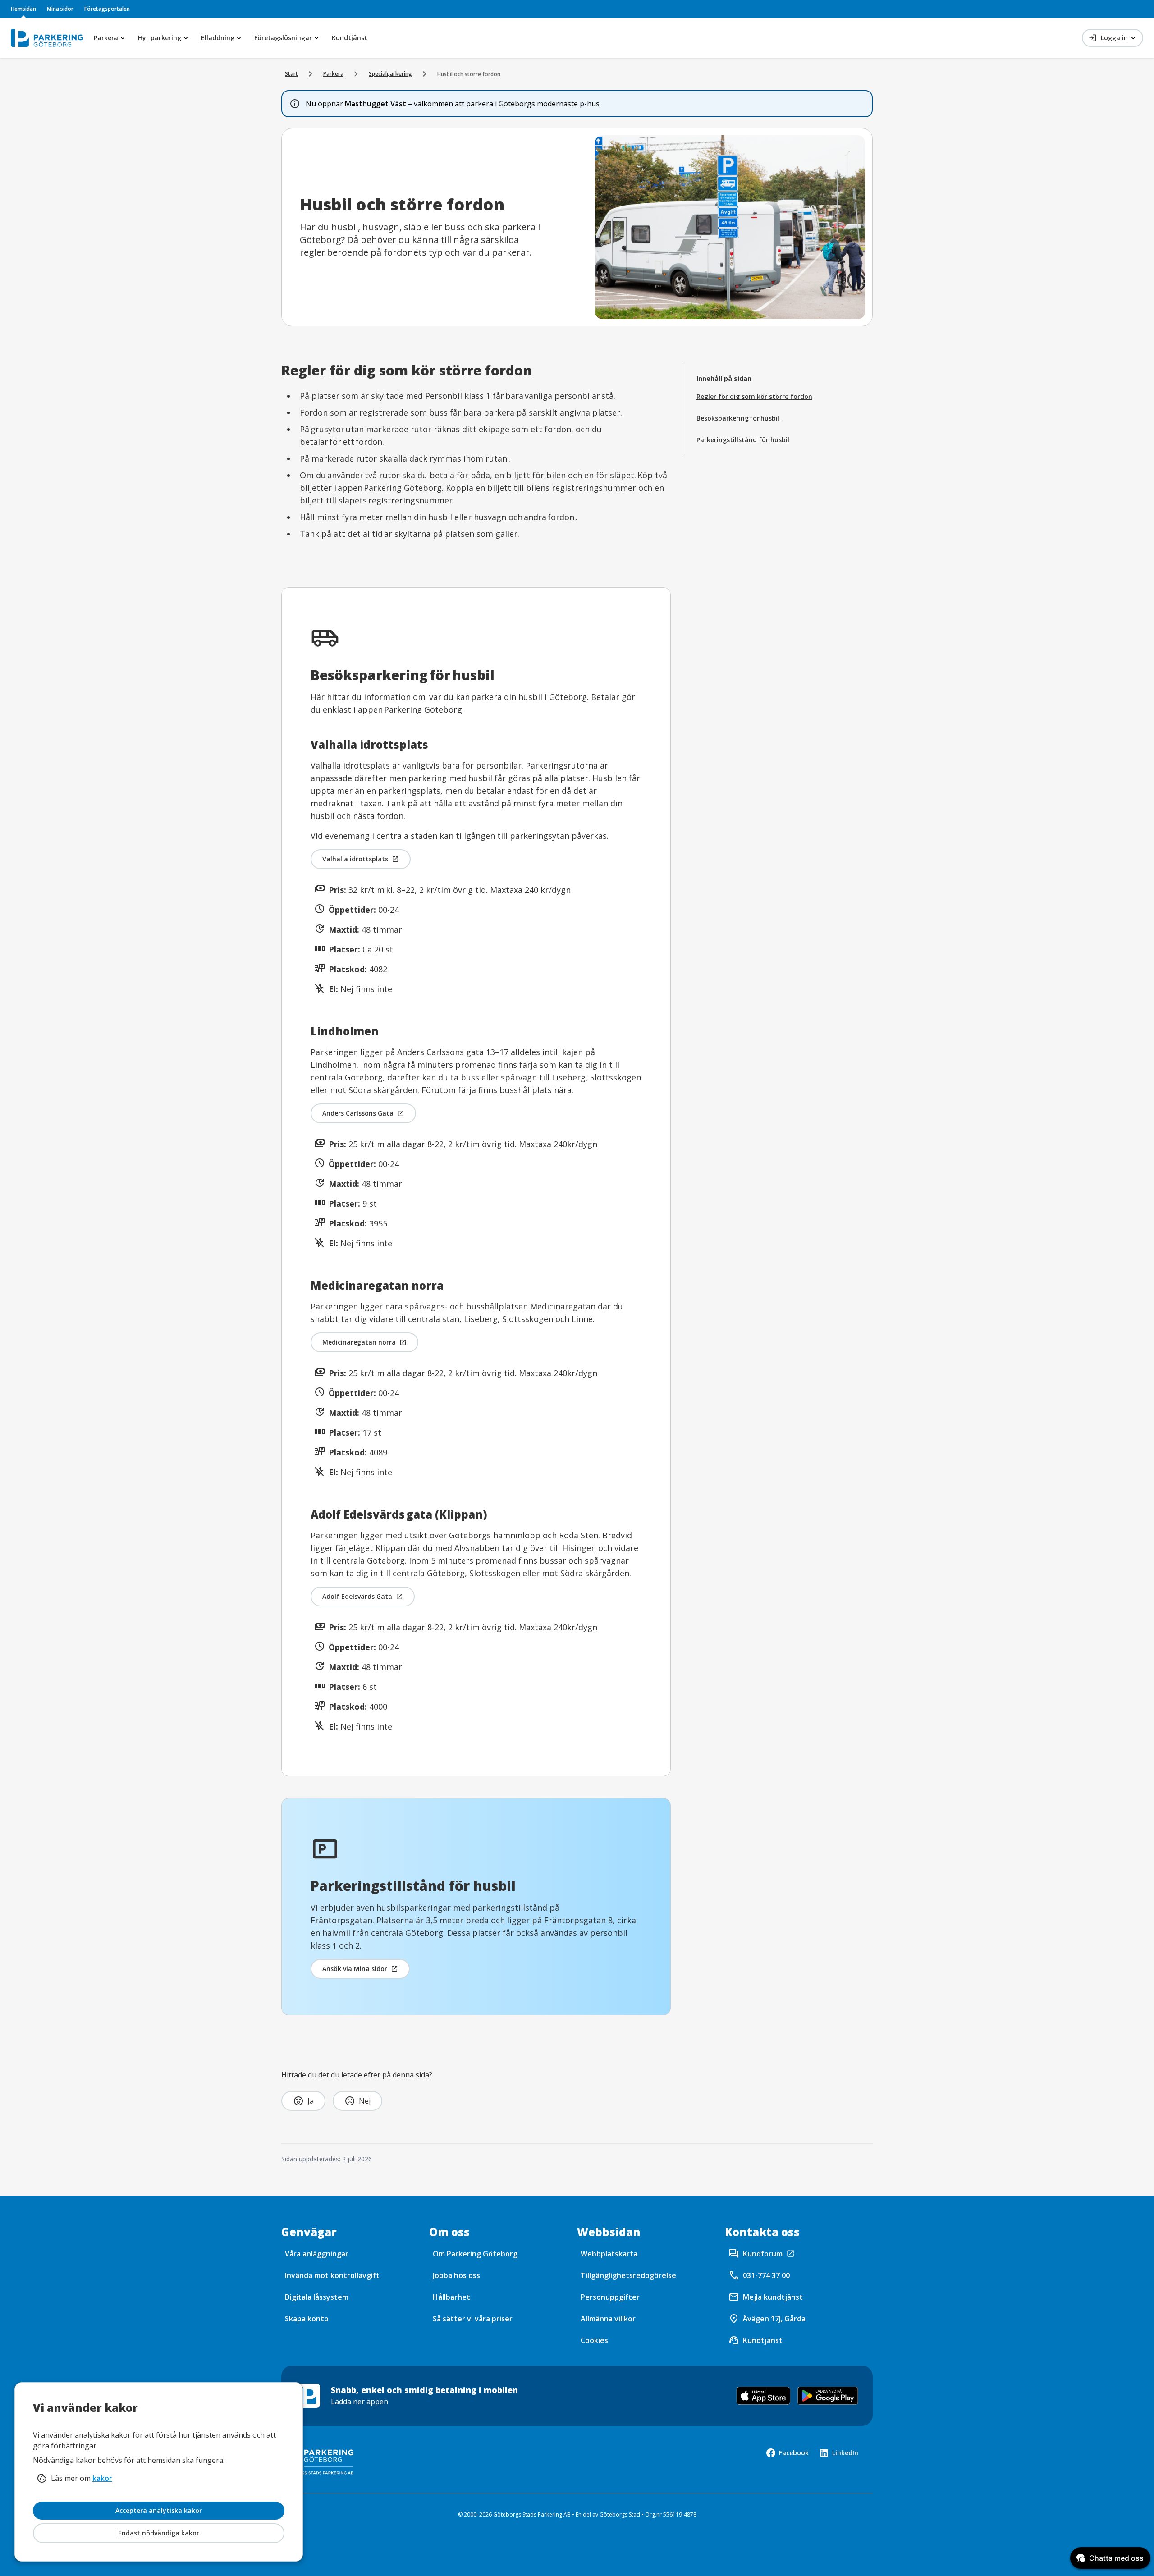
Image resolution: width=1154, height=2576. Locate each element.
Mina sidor (60, 9)
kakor (102, 2478)
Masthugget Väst (376, 104)
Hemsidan (23, 9)
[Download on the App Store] (763, 2396)
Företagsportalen (107, 9)
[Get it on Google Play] (828, 2396)
